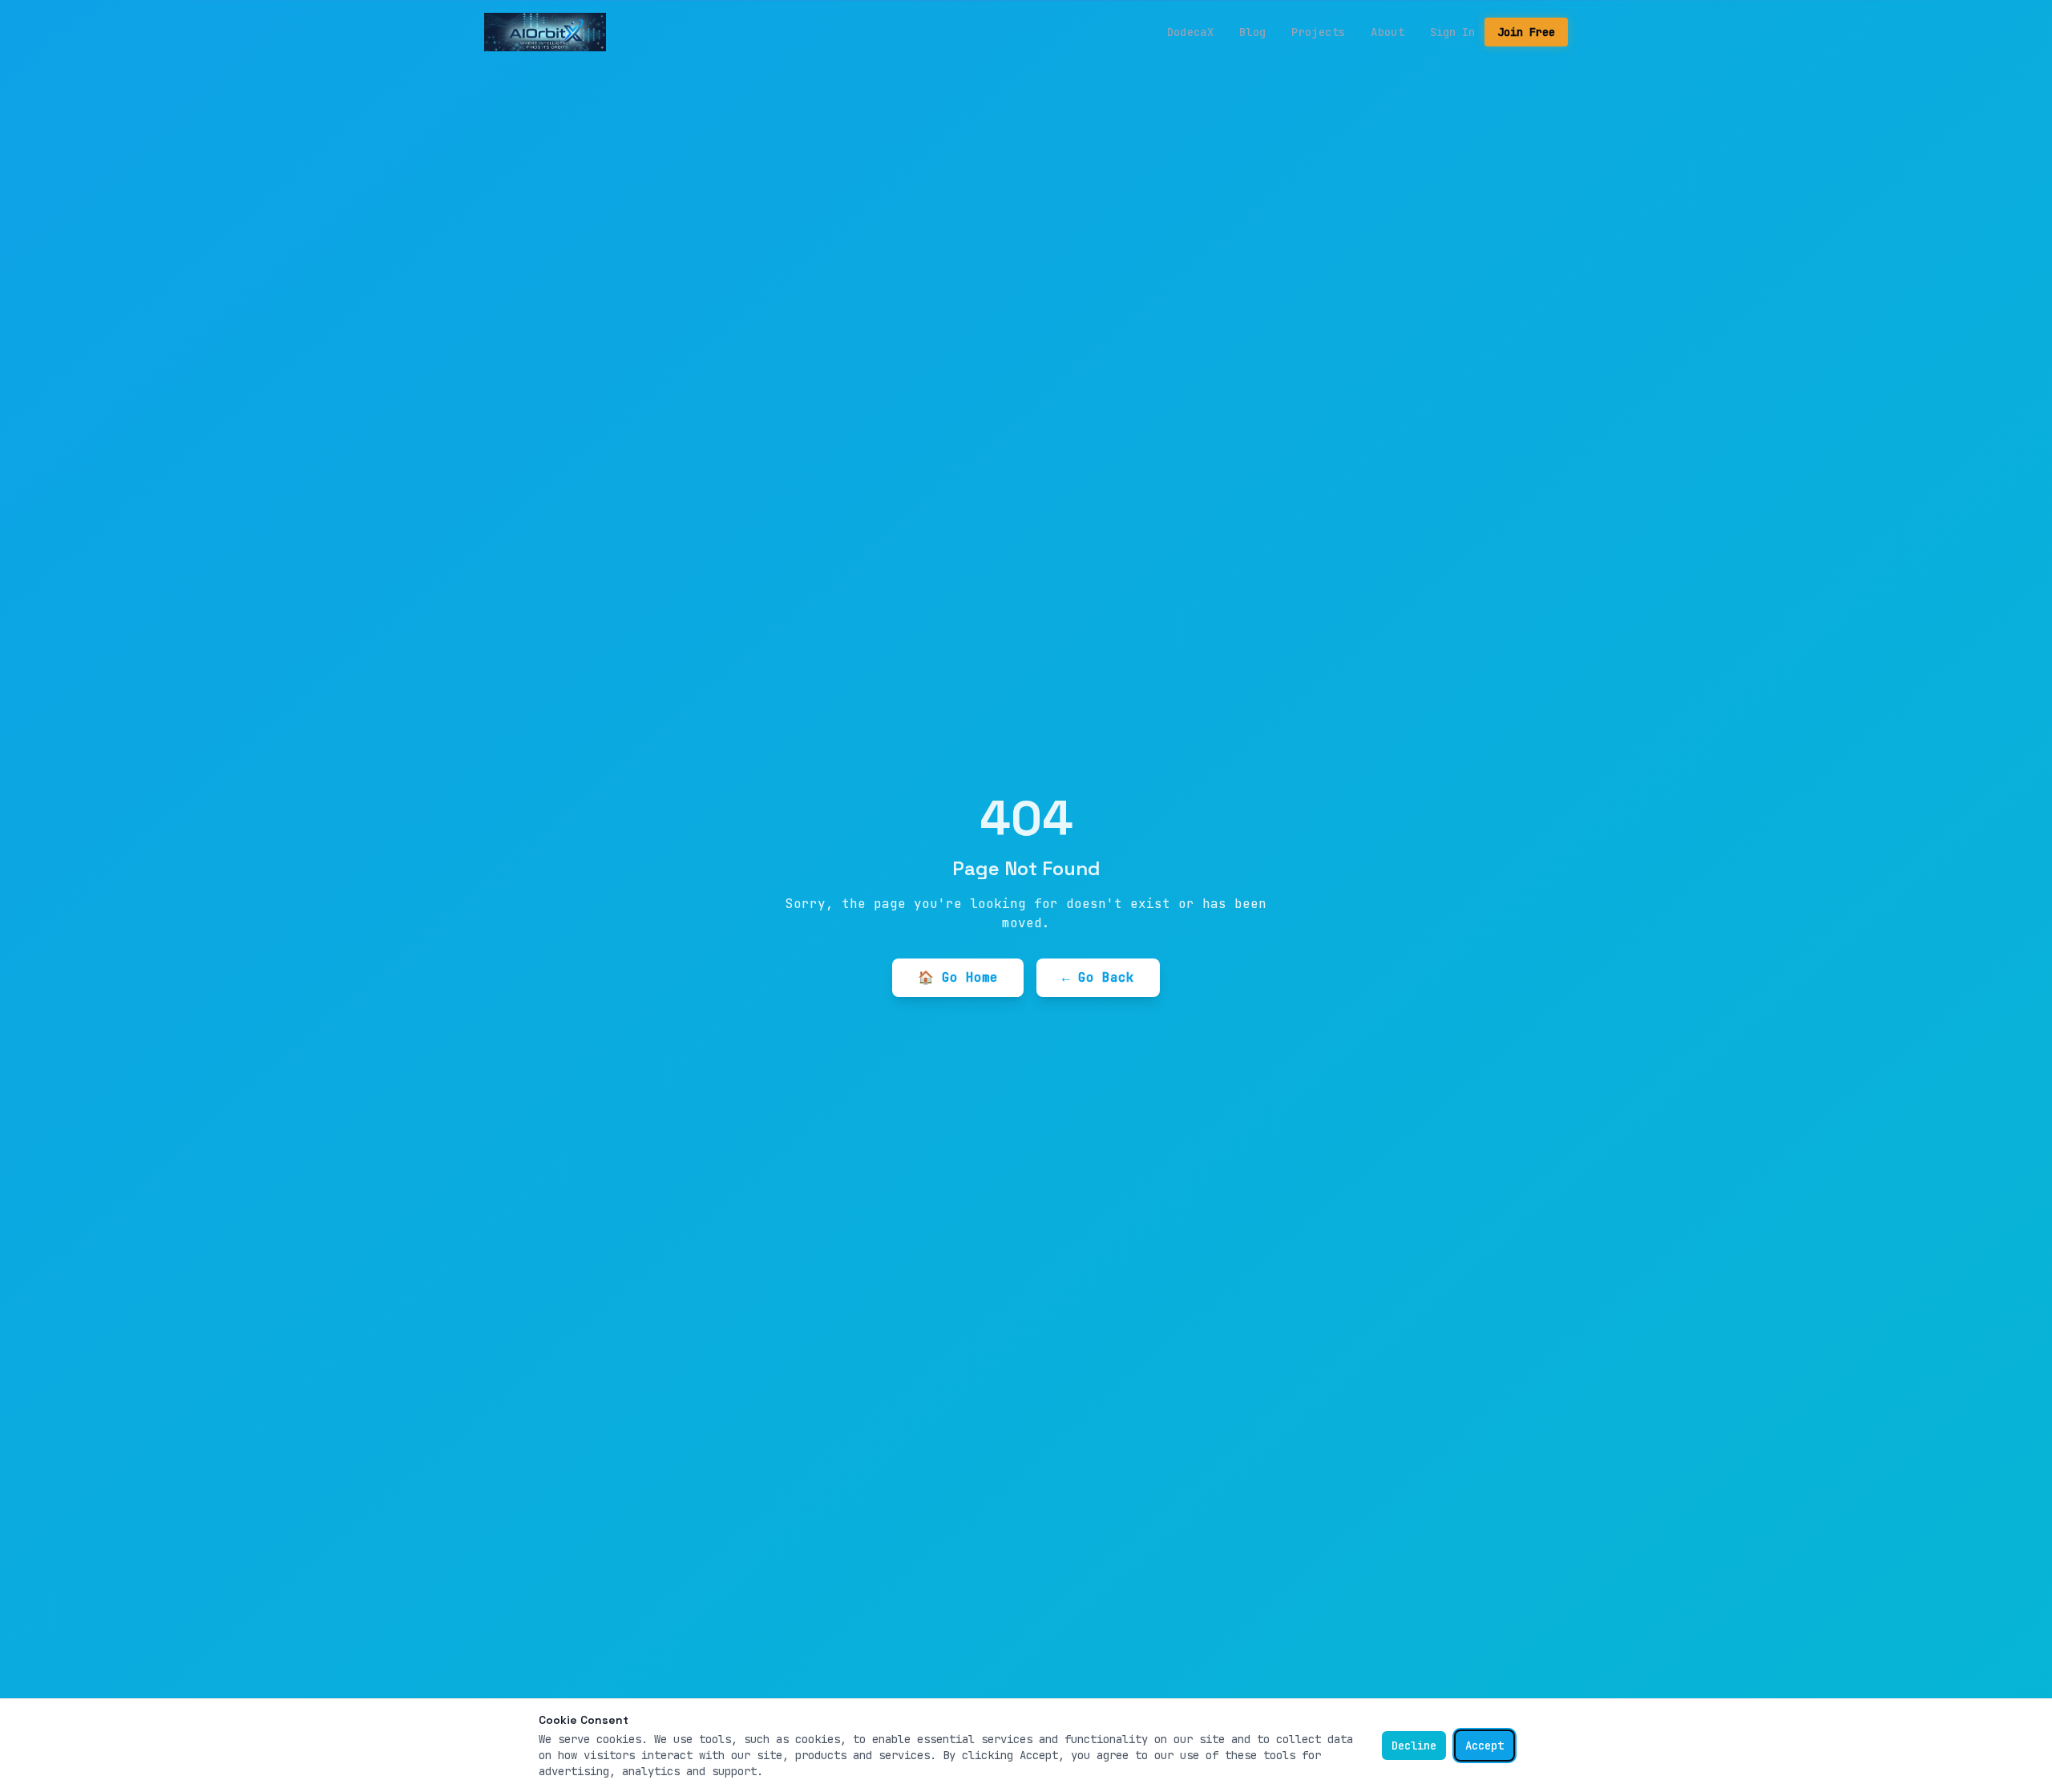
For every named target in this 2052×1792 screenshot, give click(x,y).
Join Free (1526, 32)
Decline (1414, 1746)
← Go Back (1098, 977)
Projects (1318, 32)
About (1388, 32)
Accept (1484, 1746)
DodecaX (1190, 32)
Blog (1252, 32)
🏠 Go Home (958, 977)
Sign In (1452, 32)
